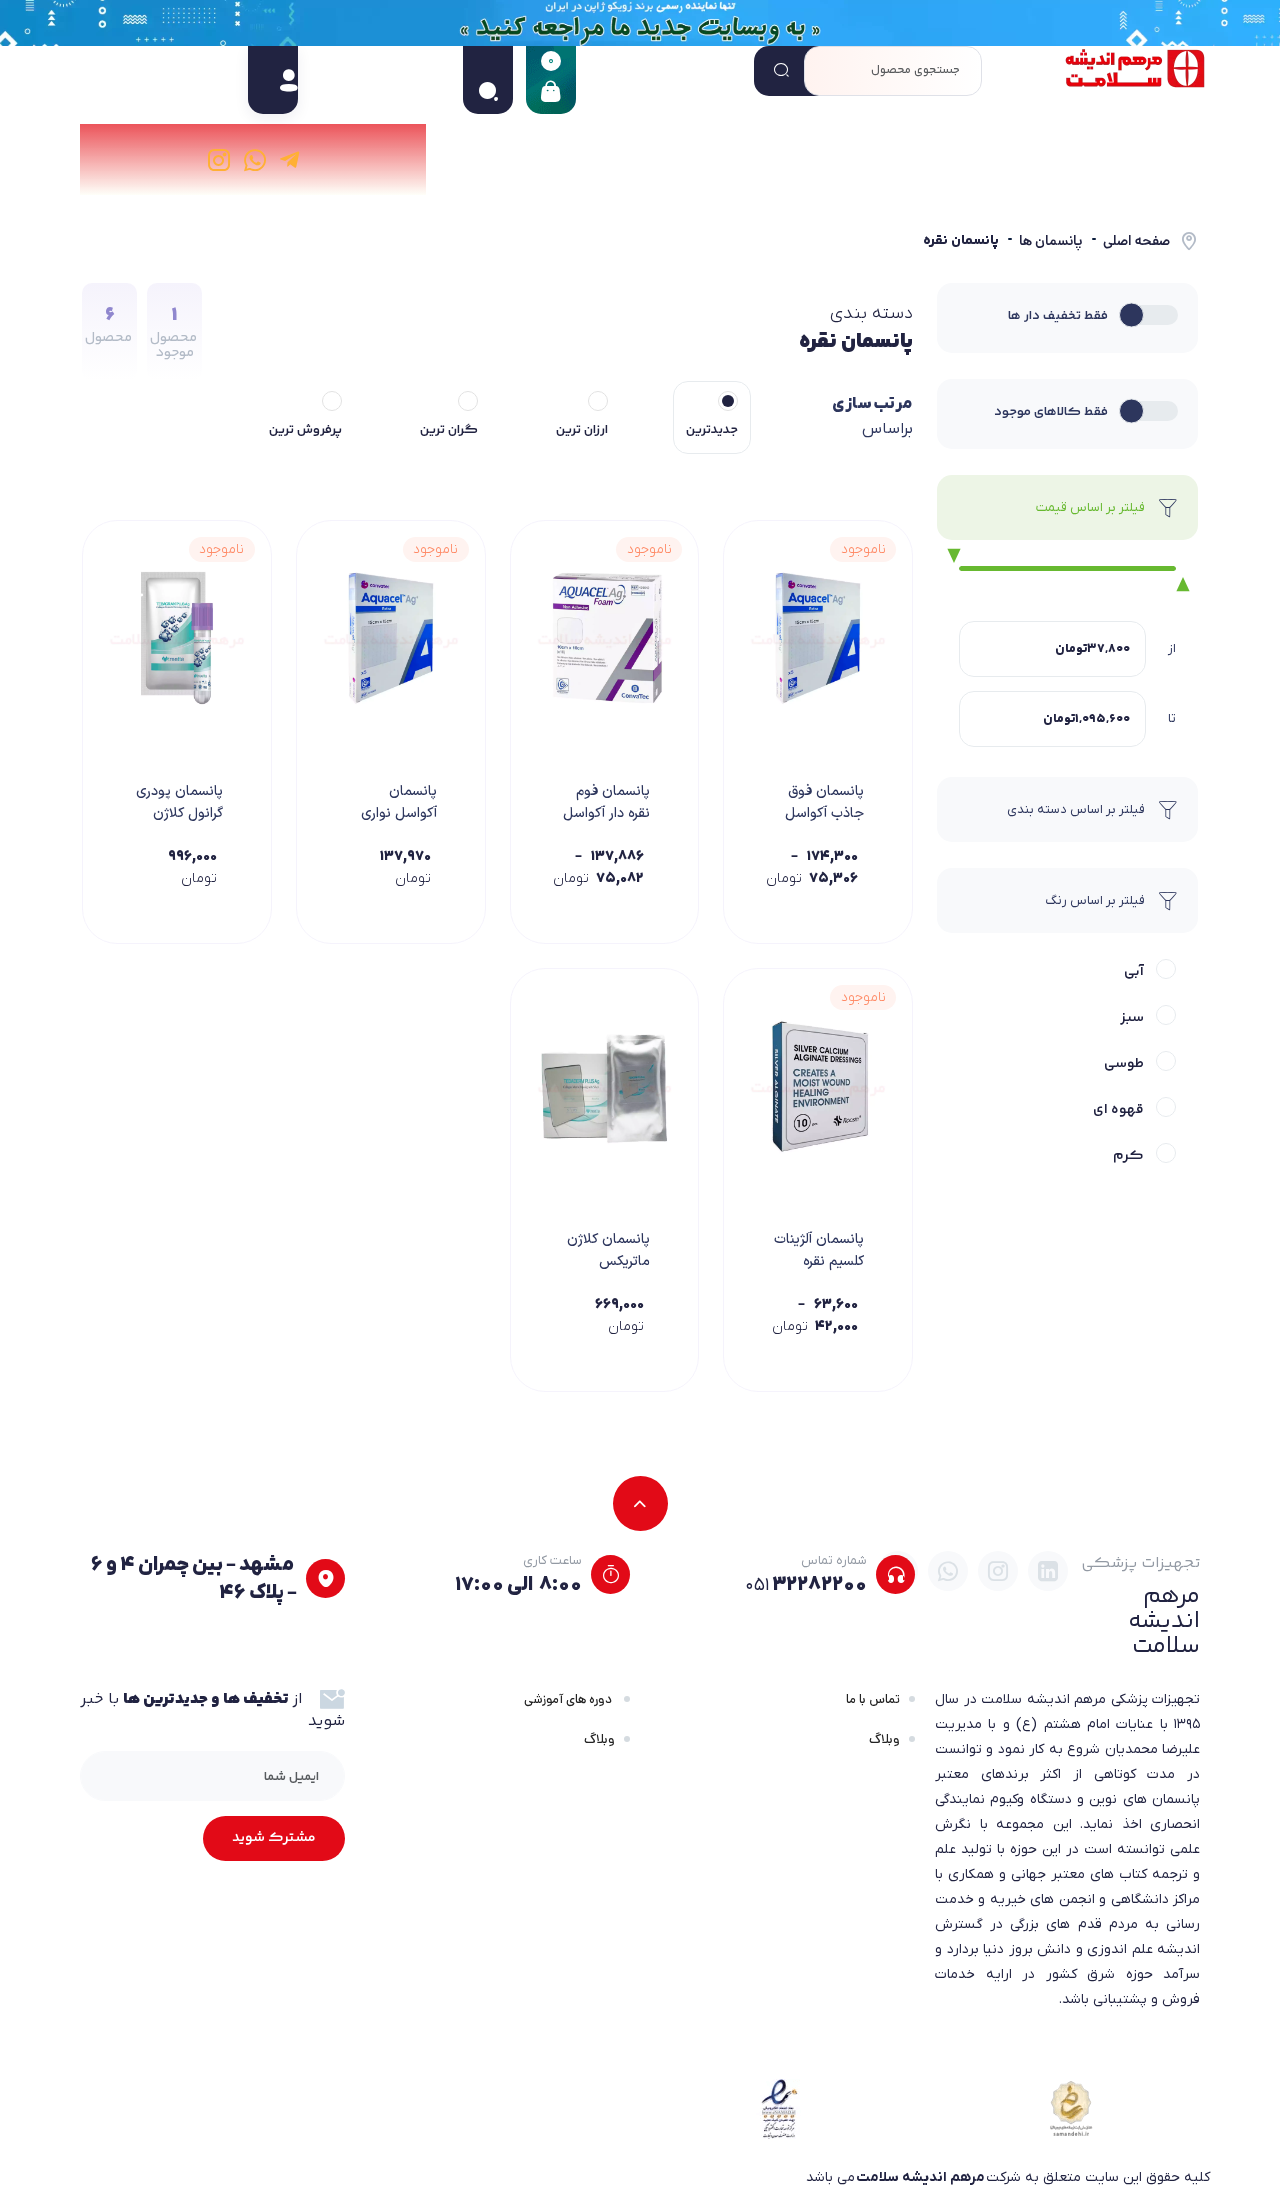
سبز (1132, 1018)
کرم (1128, 1156)
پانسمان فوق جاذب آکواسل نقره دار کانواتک (819, 813)
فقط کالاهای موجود (1051, 412)
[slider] (948, 557)
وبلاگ (884, 1739)
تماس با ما (873, 1699)
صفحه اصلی (1136, 241)
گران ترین (449, 430)
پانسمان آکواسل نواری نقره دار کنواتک (394, 813)
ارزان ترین (582, 430)
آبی (1134, 972)
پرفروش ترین (305, 430)
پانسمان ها (1051, 241)
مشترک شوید (274, 1838)
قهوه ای (1118, 1110)
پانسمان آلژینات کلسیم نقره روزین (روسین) (819, 1261)
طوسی (1124, 1064)
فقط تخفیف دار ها (1058, 316)
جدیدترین (712, 430)
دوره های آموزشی (569, 1699)
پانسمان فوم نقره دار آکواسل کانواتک (606, 813)
